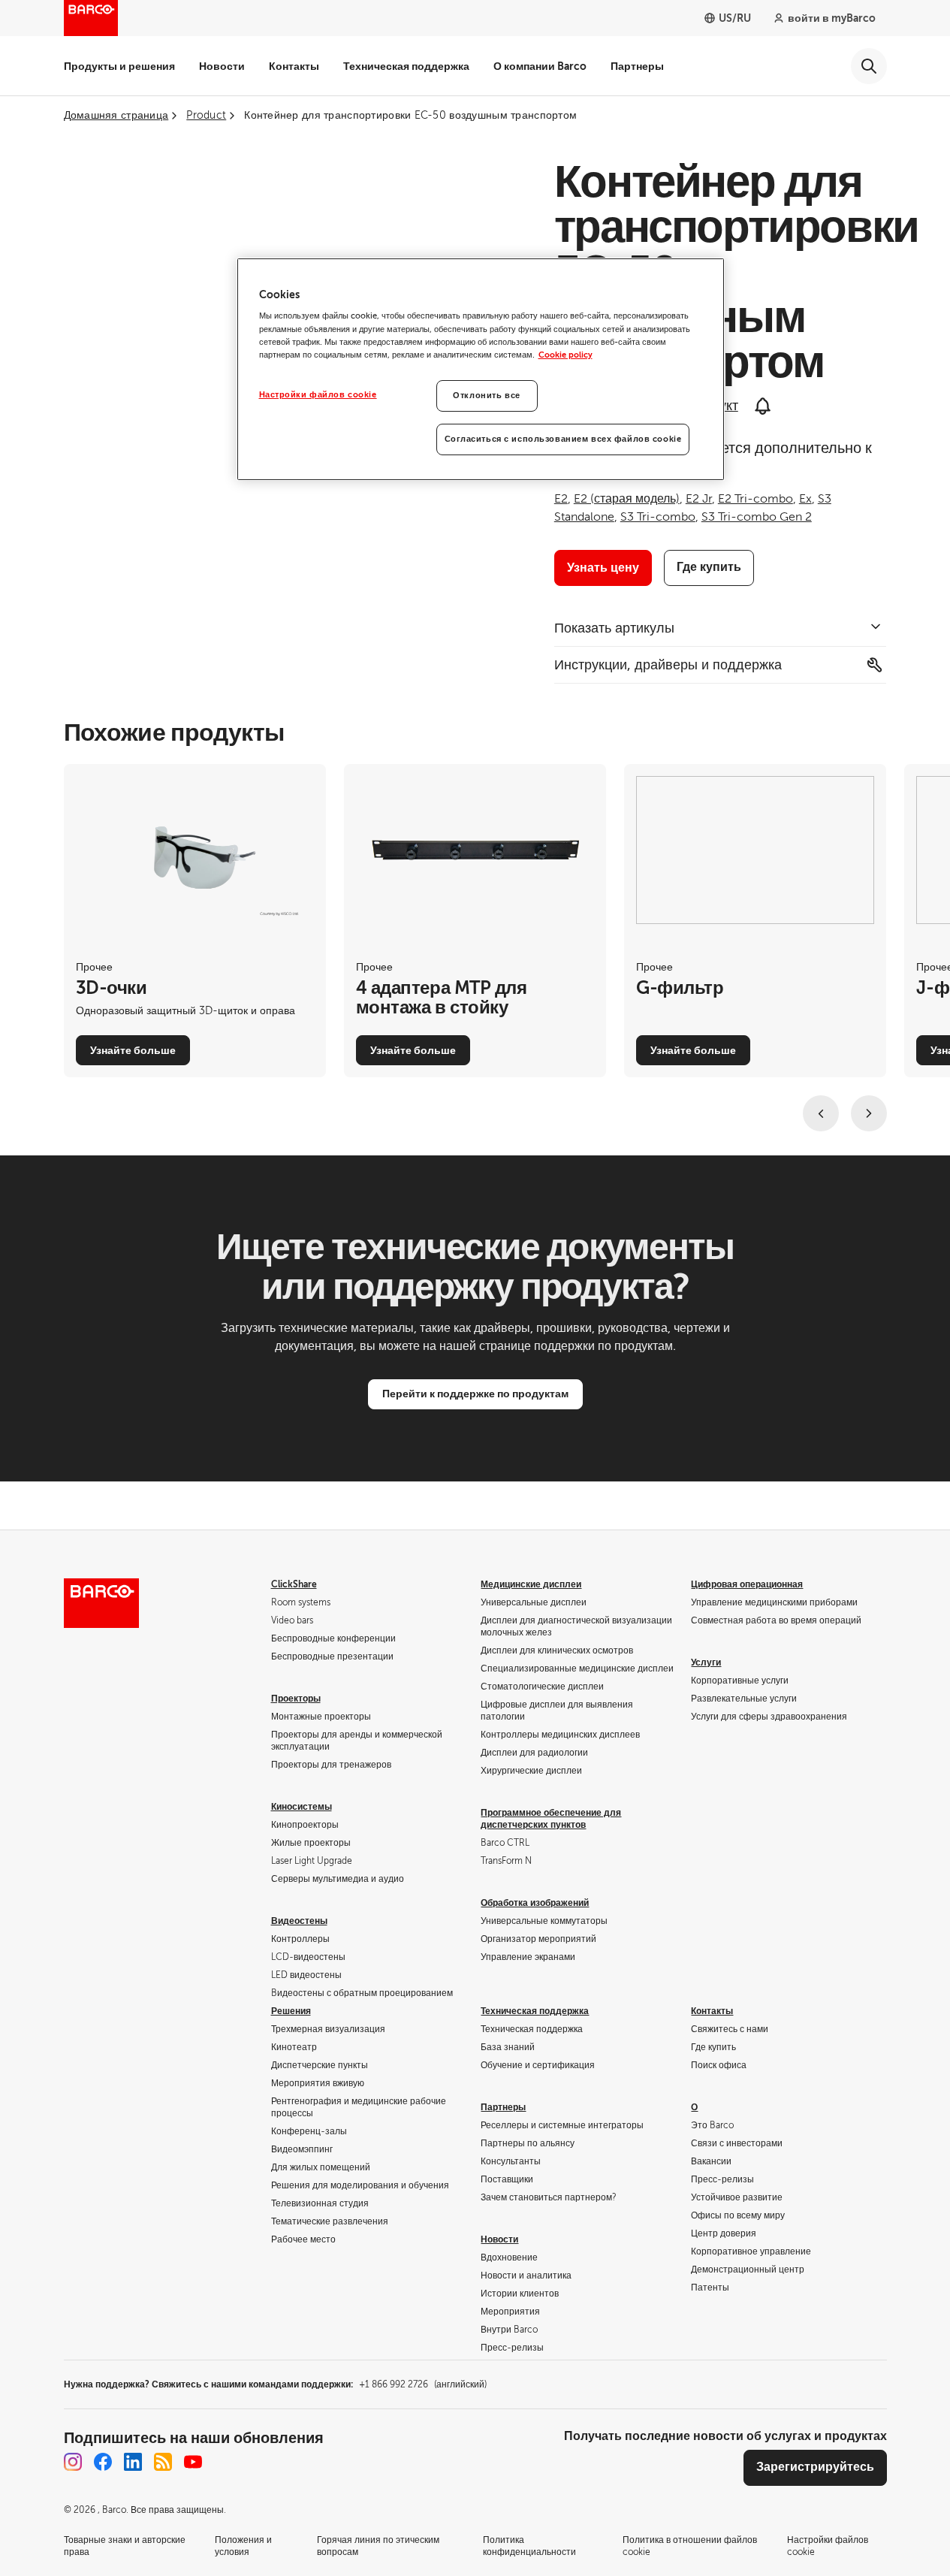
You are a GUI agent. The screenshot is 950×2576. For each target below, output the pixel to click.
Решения (291, 2011)
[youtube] (193, 2462)
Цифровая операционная (747, 1584)
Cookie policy (565, 355)
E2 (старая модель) (627, 499)
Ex (805, 499)
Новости (222, 66)
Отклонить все (486, 396)
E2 (561, 499)
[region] (481, 369)
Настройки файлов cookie (318, 395)
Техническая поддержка (406, 66)
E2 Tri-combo (755, 499)
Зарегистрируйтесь (815, 2467)
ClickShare (294, 1584)
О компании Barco (540, 66)
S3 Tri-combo (658, 517)
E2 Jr (699, 499)
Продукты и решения (119, 66)
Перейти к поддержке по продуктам (475, 1394)
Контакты (294, 66)
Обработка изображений (535, 1903)
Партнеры (637, 66)
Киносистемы (302, 1807)
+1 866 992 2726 (423, 2384)
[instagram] (73, 2462)
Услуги (706, 1662)
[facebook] (103, 2462)
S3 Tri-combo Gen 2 (757, 517)
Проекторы (296, 1699)
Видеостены (299, 1921)
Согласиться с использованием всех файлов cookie (563, 439)
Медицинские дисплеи (531, 1584)
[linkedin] (133, 2462)
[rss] (163, 2462)
